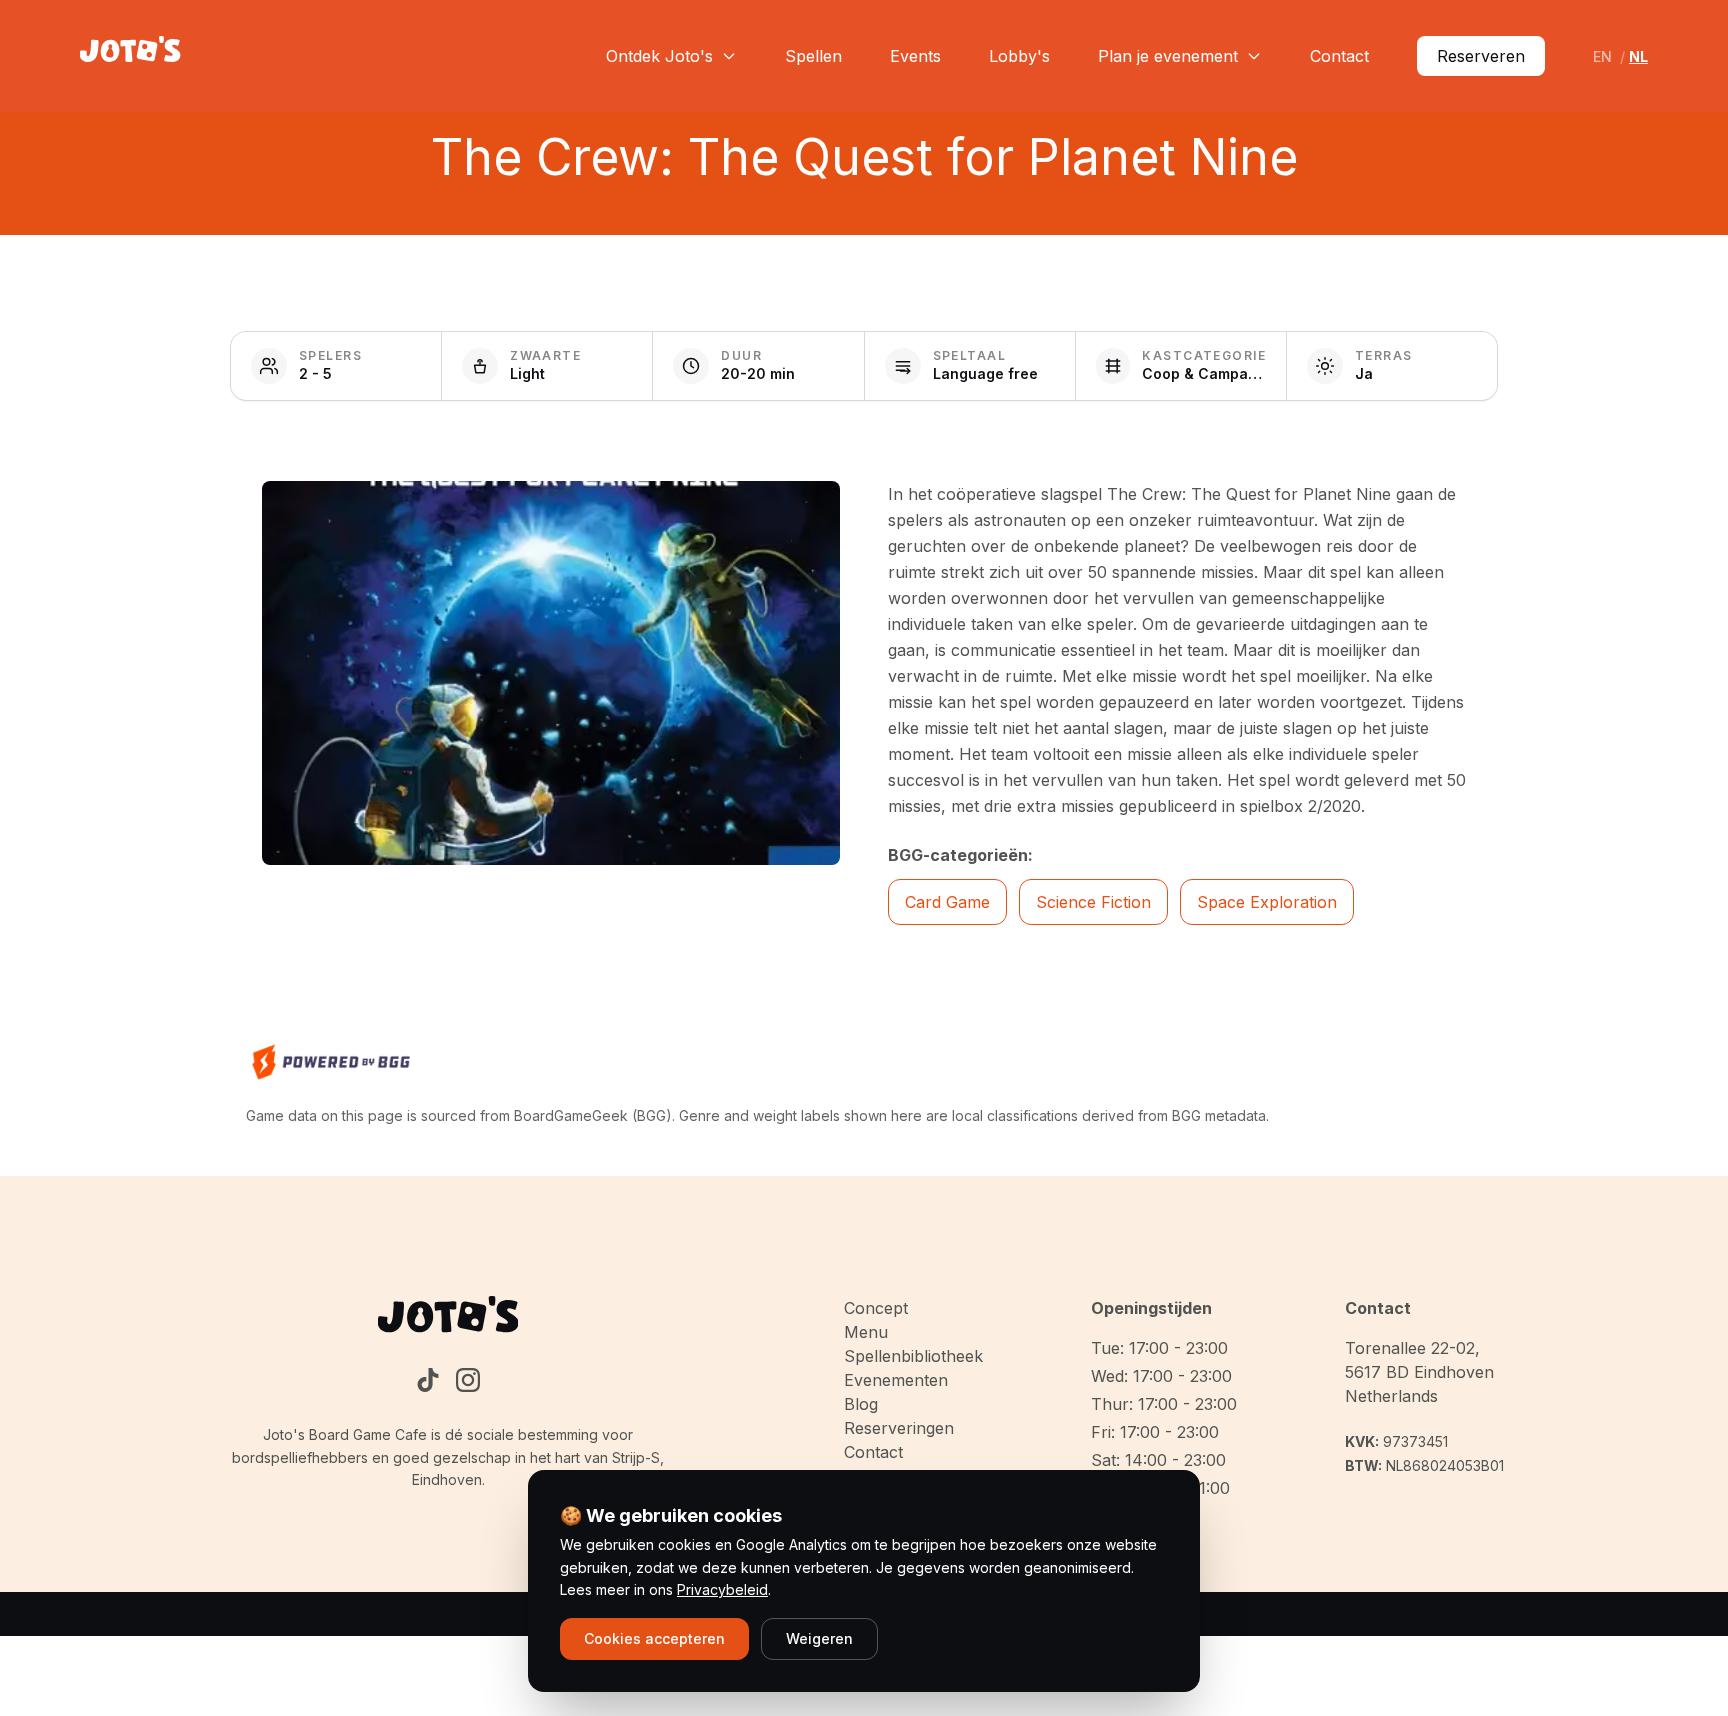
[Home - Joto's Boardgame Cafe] (130, 56)
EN (1602, 56)
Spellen (813, 56)
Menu (866, 1332)
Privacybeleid (722, 1589)
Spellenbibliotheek (913, 1356)
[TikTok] (428, 1380)
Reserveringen (899, 1428)
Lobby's (1019, 56)
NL (1638, 56)
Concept (876, 1308)
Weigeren (819, 1638)
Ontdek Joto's (659, 56)
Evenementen (896, 1380)
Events (915, 56)
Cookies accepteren (654, 1638)
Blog (861, 1404)
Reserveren (1481, 56)
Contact (1339, 56)
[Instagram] (468, 1380)
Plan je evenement (1168, 56)
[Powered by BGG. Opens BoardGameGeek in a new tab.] (331, 1062)
